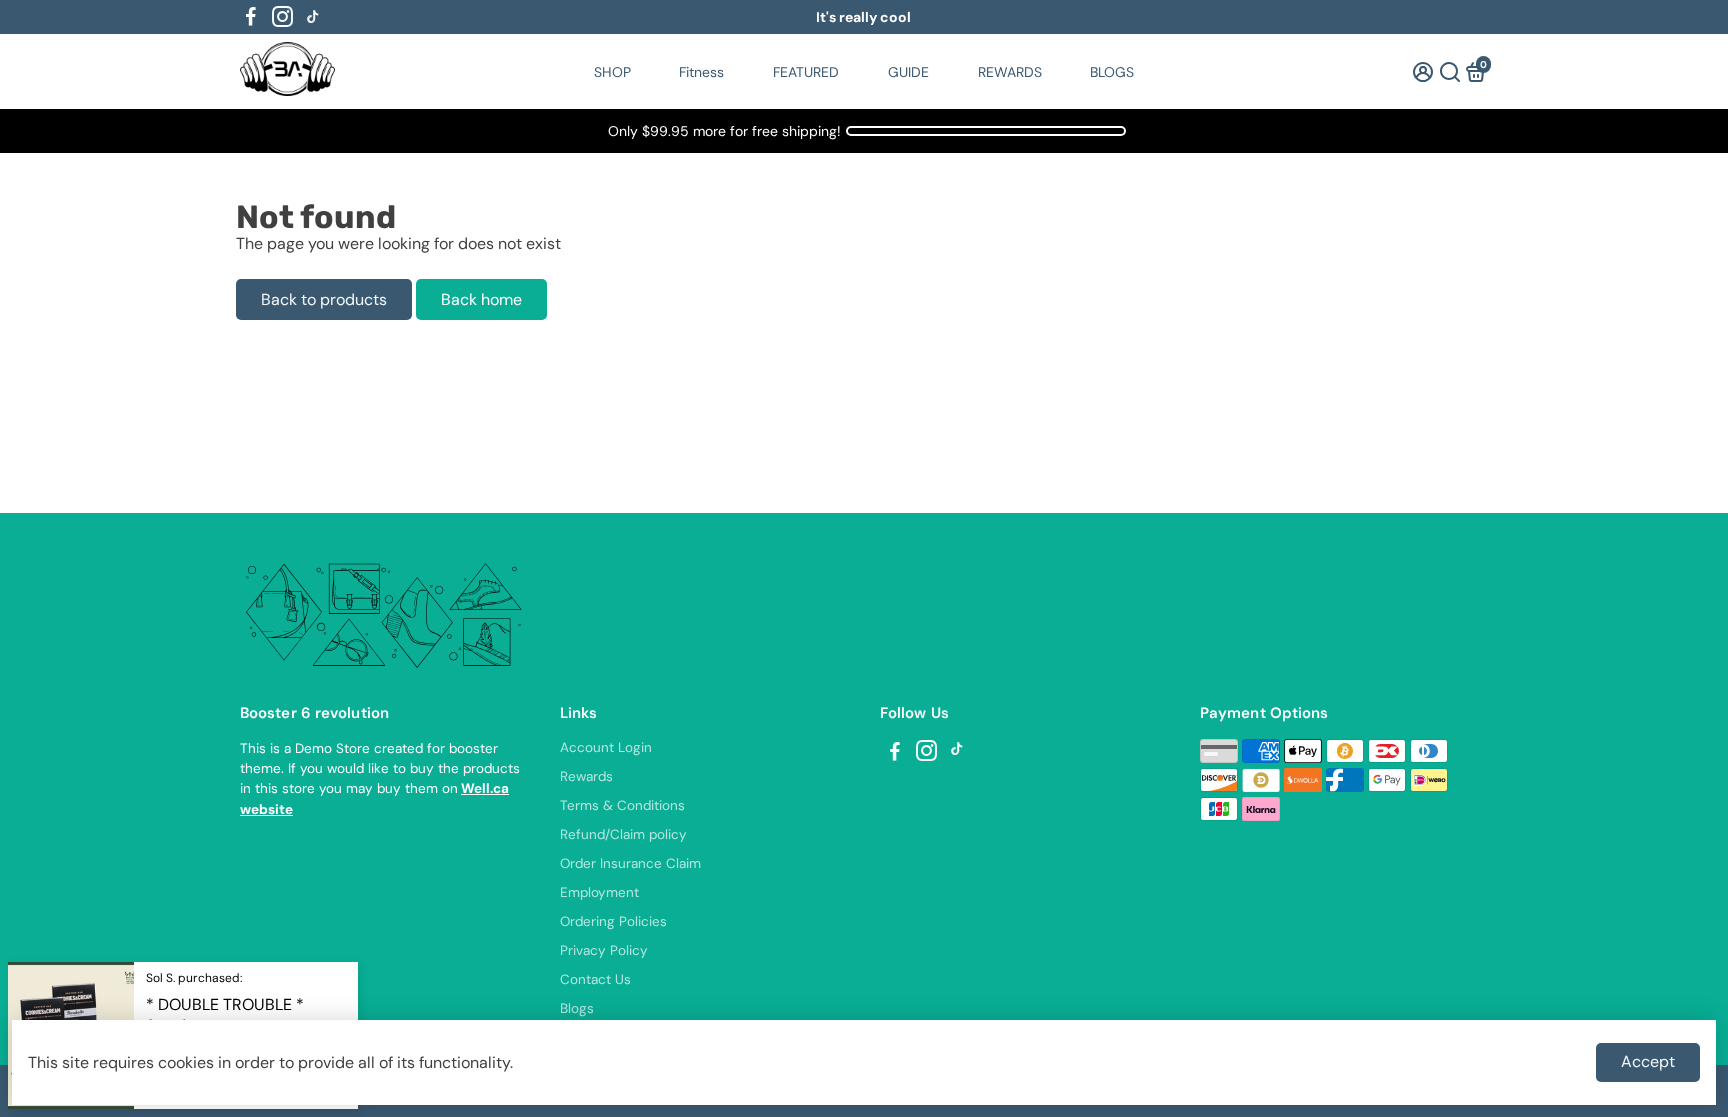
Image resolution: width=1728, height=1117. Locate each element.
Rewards (586, 776)
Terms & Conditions (622, 805)
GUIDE (908, 72)
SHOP (612, 72)
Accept (1648, 1061)
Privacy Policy (604, 950)
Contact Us (595, 979)
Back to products (324, 299)
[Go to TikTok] (313, 17)
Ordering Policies (613, 921)
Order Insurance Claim (630, 863)
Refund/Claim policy (623, 834)
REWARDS (1010, 72)
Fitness (701, 72)
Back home (481, 299)
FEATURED (806, 72)
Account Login (606, 747)
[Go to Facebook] (251, 17)
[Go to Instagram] (282, 17)
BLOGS (1112, 72)
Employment (599, 892)
